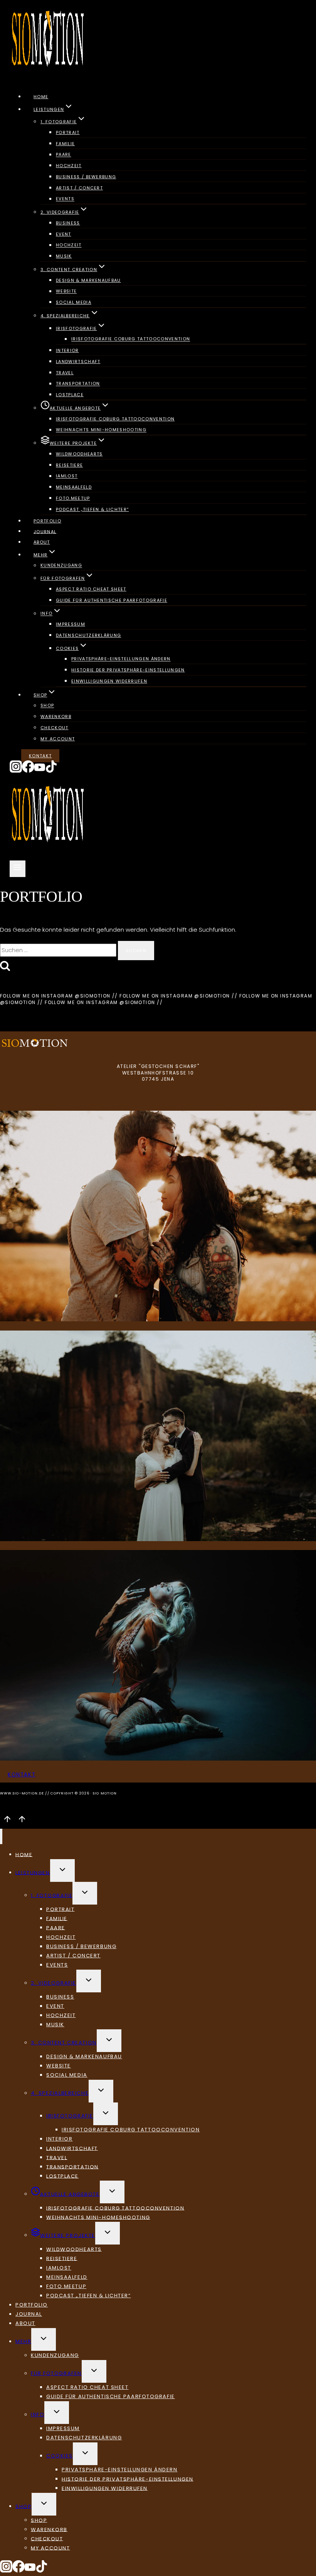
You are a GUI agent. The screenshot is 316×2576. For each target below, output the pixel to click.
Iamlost (67, 476)
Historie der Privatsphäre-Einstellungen (128, 670)
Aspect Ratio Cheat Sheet (91, 589)
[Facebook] (28, 771)
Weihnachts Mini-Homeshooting (101, 430)
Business (68, 223)
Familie (65, 144)
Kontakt (40, 756)
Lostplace (70, 395)
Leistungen (33, 1872)
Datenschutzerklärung (88, 635)
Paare (64, 155)
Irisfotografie (70, 2116)
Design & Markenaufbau (88, 280)
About (42, 542)
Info (38, 2414)
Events (65, 199)
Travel (65, 373)
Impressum (71, 624)
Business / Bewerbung (86, 177)
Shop (47, 706)
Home (41, 97)
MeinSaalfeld (74, 487)
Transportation (78, 384)
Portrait (68, 132)
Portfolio (47, 521)
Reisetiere (69, 465)
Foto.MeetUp (73, 498)
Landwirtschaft (78, 362)
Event (64, 234)
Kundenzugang (61, 566)
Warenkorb (56, 716)
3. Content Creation (64, 2043)
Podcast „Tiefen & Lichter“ (92, 509)
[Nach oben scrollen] (7, 1822)
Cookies (60, 2456)
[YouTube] (40, 771)
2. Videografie (54, 1983)
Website (66, 291)
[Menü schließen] (1, 1836)
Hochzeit (69, 166)
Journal (45, 531)
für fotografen (56, 2373)
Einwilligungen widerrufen (109, 681)
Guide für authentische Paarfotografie (112, 600)
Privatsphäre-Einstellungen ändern (121, 659)
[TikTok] (51, 771)
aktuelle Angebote (70, 2194)
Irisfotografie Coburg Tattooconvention (131, 339)
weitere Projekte (68, 2235)
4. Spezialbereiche (60, 2093)
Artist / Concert (79, 188)
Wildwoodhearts (79, 454)
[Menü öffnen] (18, 869)
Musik (64, 256)
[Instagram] (16, 771)
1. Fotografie (52, 1895)
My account (58, 739)
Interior (67, 350)
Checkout (55, 728)
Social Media (74, 302)
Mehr (23, 2341)
